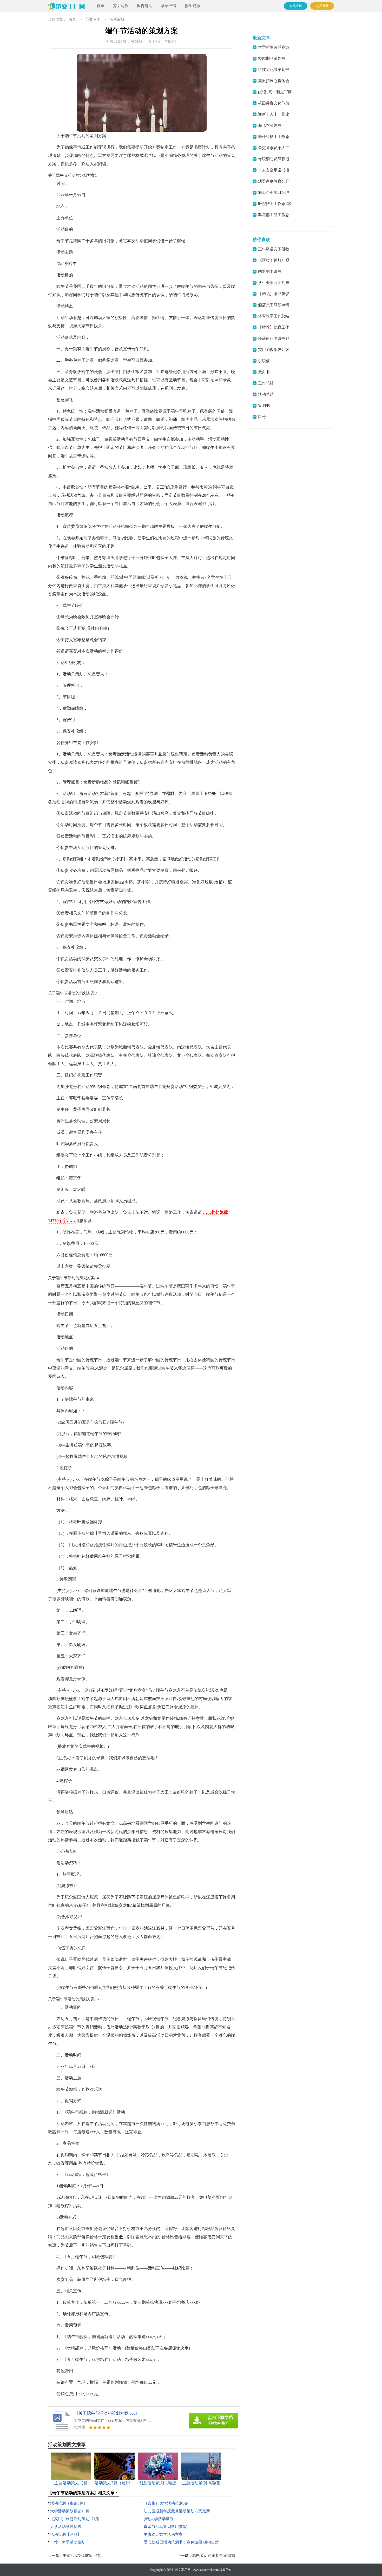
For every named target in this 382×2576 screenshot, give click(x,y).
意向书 (264, 372)
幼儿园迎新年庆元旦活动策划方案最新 (177, 2511)
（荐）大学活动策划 (68, 2542)
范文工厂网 (183, 2570)
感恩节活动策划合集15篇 (214, 2555)
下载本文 (171, 42)
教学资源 (192, 6)
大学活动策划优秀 (66, 2527)
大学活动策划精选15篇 (70, 2511)
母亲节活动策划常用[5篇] (166, 2527)
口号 (262, 417)
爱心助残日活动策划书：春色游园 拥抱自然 (181, 2542)
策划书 (264, 406)
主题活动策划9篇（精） (83, 2555)
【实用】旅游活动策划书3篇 (75, 2519)
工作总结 (266, 383)
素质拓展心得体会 (274, 81)
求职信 (264, 361)
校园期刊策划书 (272, 58)
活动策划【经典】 (66, 2534)
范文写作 (121, 6)
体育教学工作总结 (274, 316)
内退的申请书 (270, 271)
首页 (101, 6)
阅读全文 (155, 42)
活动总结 (266, 394)
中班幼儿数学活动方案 (163, 2534)
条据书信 (168, 6)
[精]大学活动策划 (159, 2519)
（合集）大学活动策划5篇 (166, 2503)
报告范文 (144, 6)
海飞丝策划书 (270, 125)
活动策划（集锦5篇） (69, 2503)
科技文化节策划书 (274, 70)
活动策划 (117, 19)
